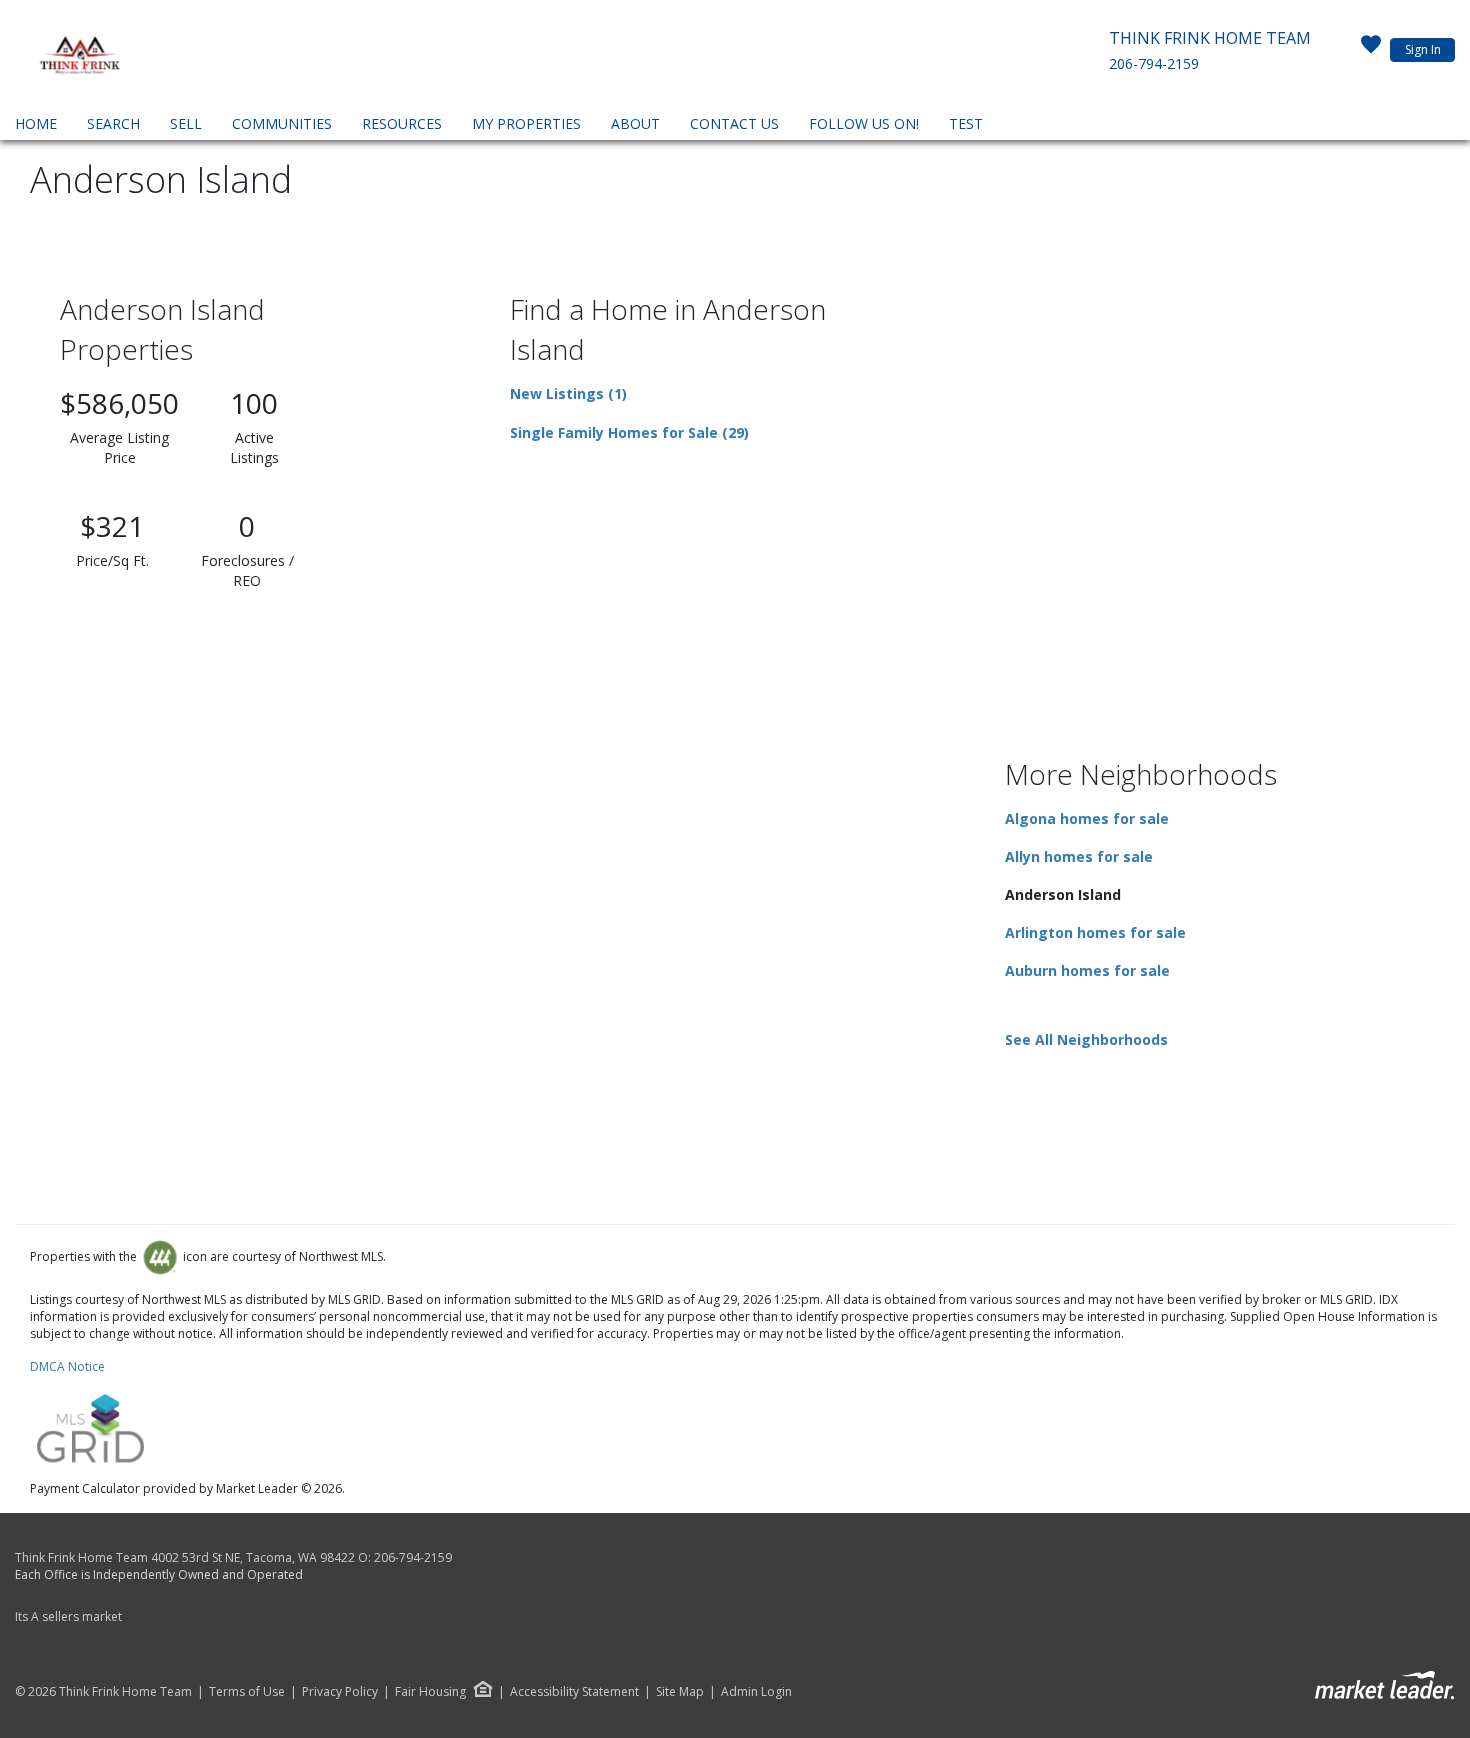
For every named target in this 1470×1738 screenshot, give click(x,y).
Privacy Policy (340, 1692)
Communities (282, 123)
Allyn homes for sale (1079, 856)
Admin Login (756, 1692)
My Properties (526, 123)
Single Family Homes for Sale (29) (629, 432)
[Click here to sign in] (1371, 50)
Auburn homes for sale (1087, 970)
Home (36, 123)
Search (113, 123)
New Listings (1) (568, 393)
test (966, 123)
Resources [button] (402, 123)
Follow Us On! (864, 123)
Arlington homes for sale (1095, 932)
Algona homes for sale (1087, 818)
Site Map (680, 1692)
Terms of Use (247, 1692)
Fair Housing (430, 1691)
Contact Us (734, 123)
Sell (186, 123)
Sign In (1423, 49)
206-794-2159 (1154, 63)
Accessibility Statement (574, 1692)
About (635, 123)
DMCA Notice (67, 1366)
